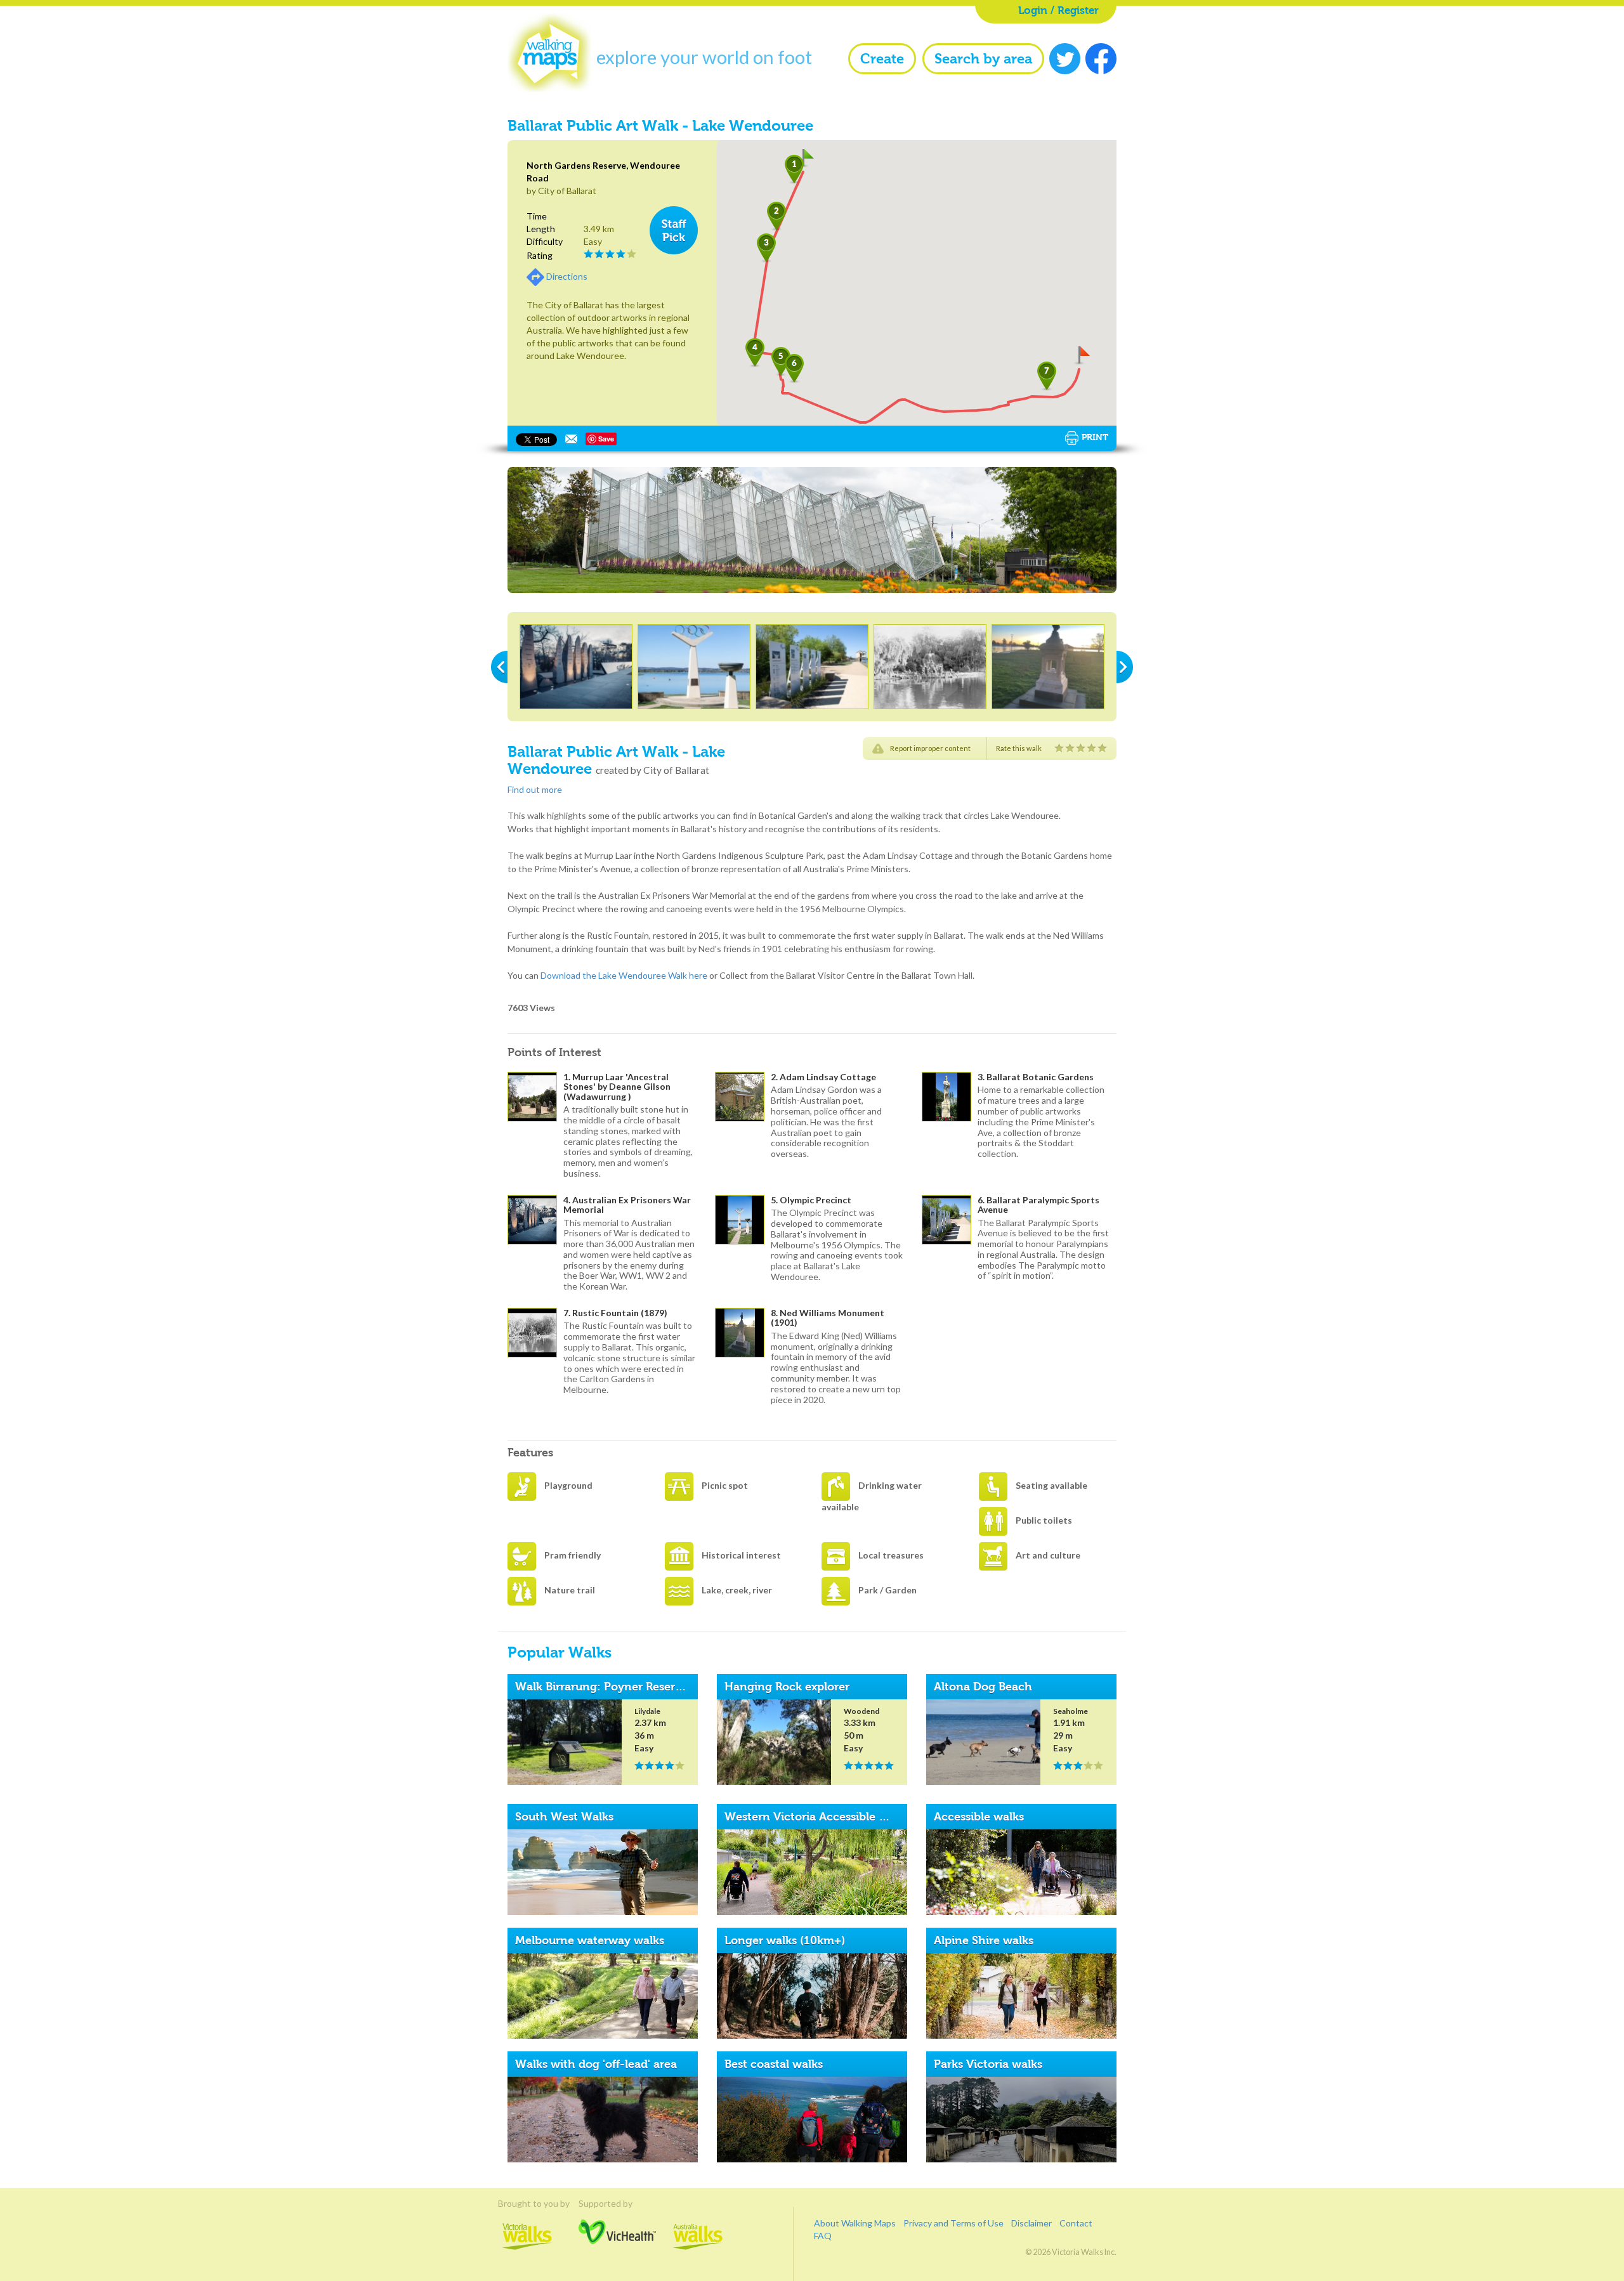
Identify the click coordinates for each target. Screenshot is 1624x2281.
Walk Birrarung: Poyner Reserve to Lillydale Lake (647, 1687)
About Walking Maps (855, 2223)
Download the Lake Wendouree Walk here (625, 975)
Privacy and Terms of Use (953, 2223)
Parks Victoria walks (988, 2064)
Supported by (617, 2203)
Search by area (983, 59)
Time (537, 216)
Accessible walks (979, 1817)
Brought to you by (527, 2203)
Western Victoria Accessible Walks (818, 1817)
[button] (794, 170)
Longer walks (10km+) (785, 1940)
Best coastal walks (774, 2064)
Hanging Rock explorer (787, 1687)
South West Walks (564, 1817)
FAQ (823, 2236)
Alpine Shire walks (984, 1940)
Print (1095, 437)
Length (541, 229)
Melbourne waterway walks (590, 1940)
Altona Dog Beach (983, 1687)
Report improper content (930, 748)
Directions (567, 276)
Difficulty (545, 241)
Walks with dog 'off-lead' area (596, 2064)
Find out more (535, 789)
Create (882, 59)
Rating (540, 255)
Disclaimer (1031, 2223)
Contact (1076, 2223)
